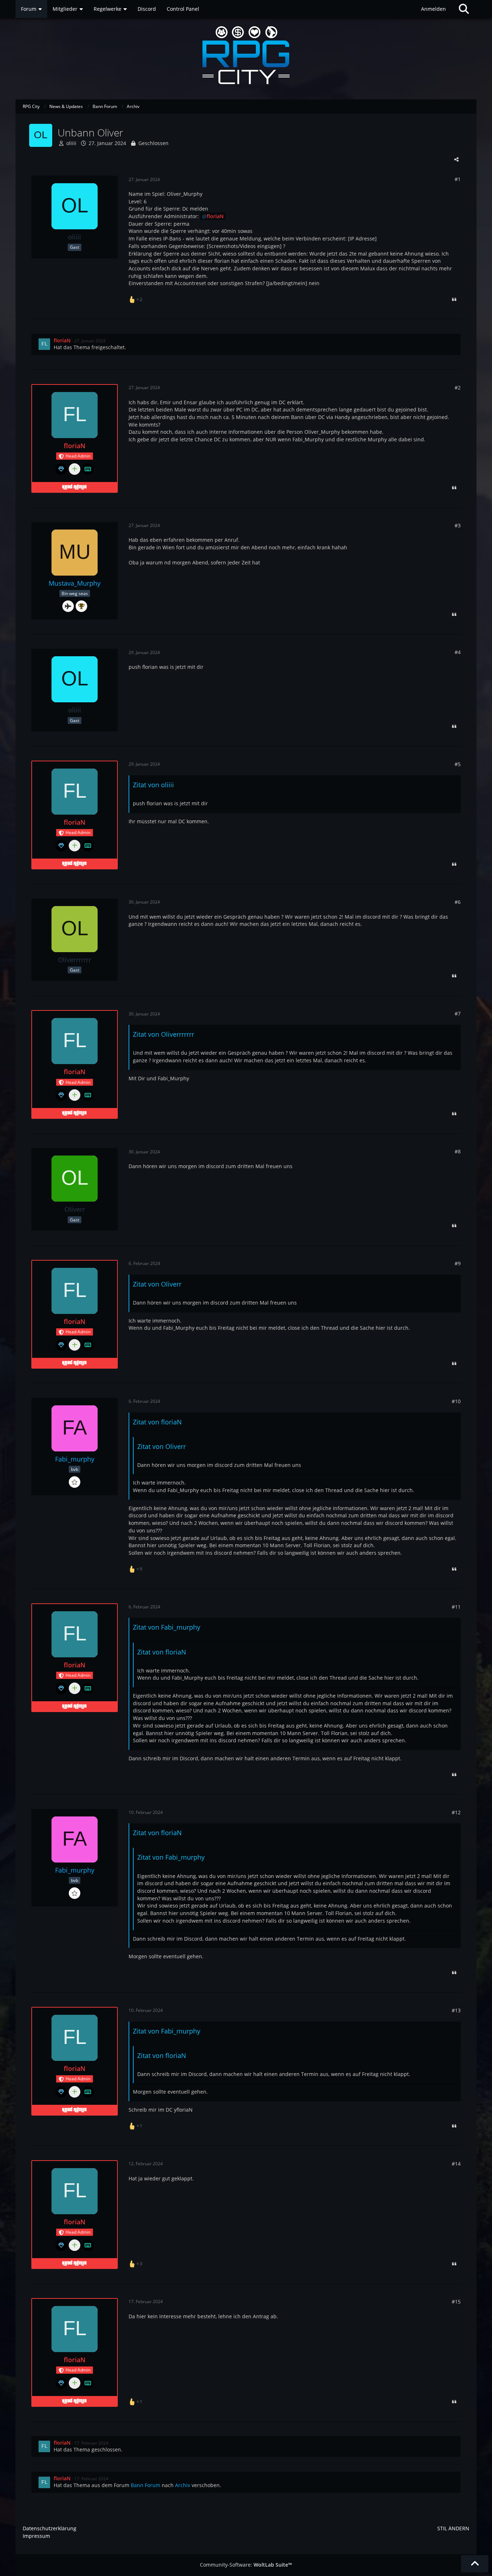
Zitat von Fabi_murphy (167, 1627)
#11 (456, 1607)
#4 (458, 652)
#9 (458, 1263)
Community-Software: (246, 2565)
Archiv (183, 2485)
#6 (458, 902)
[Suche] (464, 9)
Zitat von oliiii (153, 785)
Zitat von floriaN (157, 1422)
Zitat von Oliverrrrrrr (164, 1034)
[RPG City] (246, 55)
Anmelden (433, 9)
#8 (458, 1151)
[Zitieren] (454, 300)
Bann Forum (146, 2485)
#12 (456, 1812)
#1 (458, 179)
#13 (456, 2010)
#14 (456, 2164)
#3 (458, 525)
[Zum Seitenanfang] (475, 2564)
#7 (458, 1014)
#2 (458, 388)
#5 (458, 764)
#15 (456, 2302)
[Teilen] (456, 159)
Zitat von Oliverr (157, 1284)
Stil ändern (453, 2528)
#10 (456, 1401)
